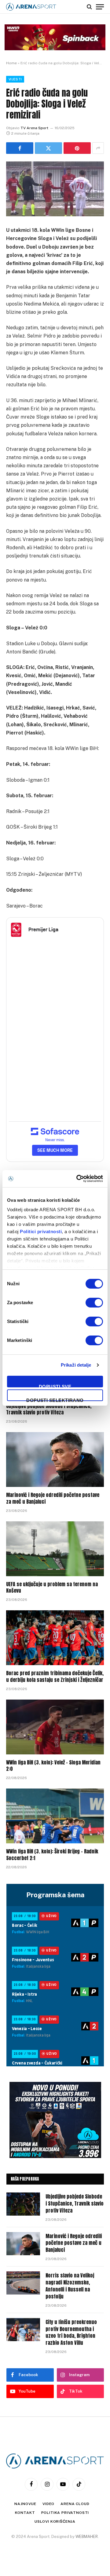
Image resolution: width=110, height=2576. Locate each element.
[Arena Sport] (31, 7)
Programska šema (55, 1895)
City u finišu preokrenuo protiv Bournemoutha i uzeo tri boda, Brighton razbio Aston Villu (71, 2332)
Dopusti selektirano (55, 1399)
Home (11, 63)
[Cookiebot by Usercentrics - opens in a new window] (78, 1179)
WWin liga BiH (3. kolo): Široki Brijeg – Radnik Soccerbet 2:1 (52, 1855)
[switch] (94, 1303)
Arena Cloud (75, 2504)
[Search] (89, 7)
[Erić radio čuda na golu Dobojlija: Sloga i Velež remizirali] (55, 189)
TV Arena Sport (34, 128)
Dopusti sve (55, 1386)
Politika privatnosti (65, 2513)
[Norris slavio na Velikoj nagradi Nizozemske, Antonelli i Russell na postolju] (23, 2283)
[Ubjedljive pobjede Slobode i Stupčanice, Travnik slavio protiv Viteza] (23, 2204)
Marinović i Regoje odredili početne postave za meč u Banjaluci (53, 1498)
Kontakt (25, 2513)
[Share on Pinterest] (77, 148)
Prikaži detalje (76, 1365)
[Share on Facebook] (20, 148)
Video (48, 2504)
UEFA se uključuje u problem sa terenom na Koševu (52, 1587)
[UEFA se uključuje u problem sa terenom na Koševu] (55, 1549)
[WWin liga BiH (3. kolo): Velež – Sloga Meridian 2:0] (55, 1727)
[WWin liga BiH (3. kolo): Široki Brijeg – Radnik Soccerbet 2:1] (55, 1816)
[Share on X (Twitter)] (48, 148)
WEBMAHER (87, 2537)
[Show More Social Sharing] (98, 148)
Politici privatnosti (41, 1231)
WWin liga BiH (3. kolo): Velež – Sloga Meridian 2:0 (53, 1766)
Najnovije (25, 2504)
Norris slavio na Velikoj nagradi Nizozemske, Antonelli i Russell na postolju (70, 2286)
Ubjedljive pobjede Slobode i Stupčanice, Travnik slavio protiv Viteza (49, 1409)
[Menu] (100, 7)
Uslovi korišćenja (55, 2521)
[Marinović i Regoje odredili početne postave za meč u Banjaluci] (55, 1460)
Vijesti (15, 79)
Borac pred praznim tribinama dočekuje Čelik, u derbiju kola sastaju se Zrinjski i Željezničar (55, 1676)
